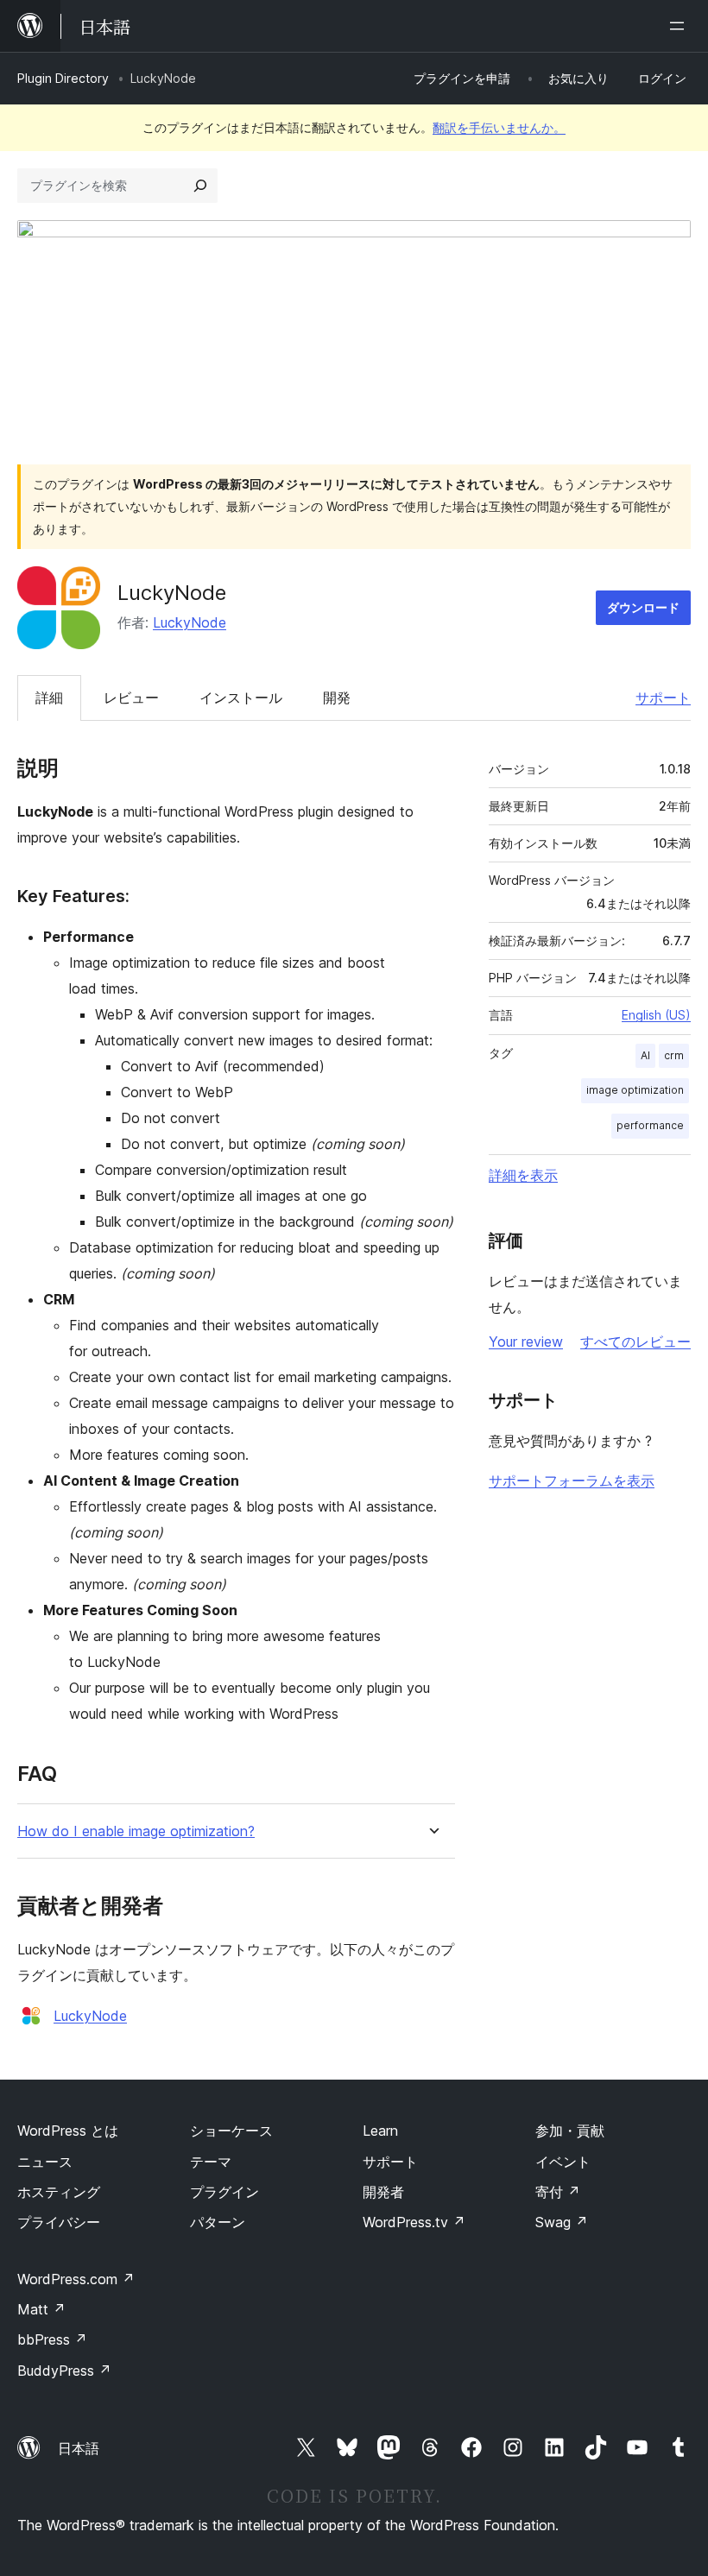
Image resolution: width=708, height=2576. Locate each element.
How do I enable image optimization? (136, 1831)
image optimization (635, 1090)
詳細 (49, 698)
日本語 (79, 2448)
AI (645, 1055)
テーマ (211, 2162)
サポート (663, 698)
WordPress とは (68, 2131)
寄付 (558, 2192)
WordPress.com (76, 2279)
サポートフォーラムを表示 (572, 1481)
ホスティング (59, 2192)
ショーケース (231, 2131)
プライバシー (59, 2222)
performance (650, 1125)
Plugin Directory (63, 78)
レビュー (131, 698)
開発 (337, 698)
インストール (241, 698)
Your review (526, 1342)
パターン (218, 2222)
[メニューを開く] (680, 26)
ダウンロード (643, 607)
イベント (563, 2162)
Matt (41, 2309)
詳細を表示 (523, 1175)
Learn (380, 2131)
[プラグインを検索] (200, 186)
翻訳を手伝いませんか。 (499, 127)
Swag (562, 2222)
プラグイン (224, 2192)
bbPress (52, 2339)
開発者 (383, 2192)
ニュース (45, 2162)
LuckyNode (190, 622)
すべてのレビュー (635, 1342)
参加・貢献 (570, 2131)
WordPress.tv (414, 2222)
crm (674, 1055)
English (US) (656, 1015)
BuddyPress (64, 2371)
